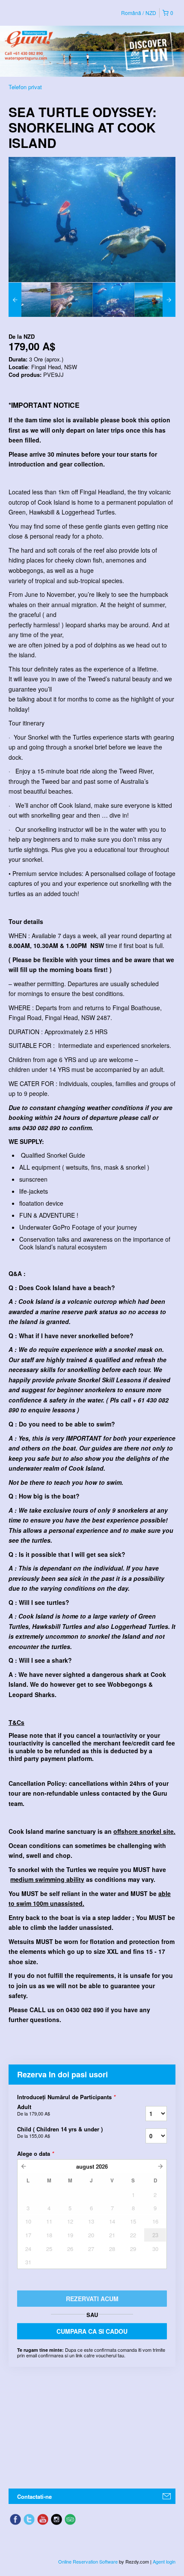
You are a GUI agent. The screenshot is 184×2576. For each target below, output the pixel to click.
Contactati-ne (34, 2496)
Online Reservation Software (88, 2561)
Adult (34, 2110)
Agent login (164, 2561)
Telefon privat (25, 87)
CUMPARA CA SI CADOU (92, 2331)
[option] (30, 300)
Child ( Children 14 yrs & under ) (60, 2132)
